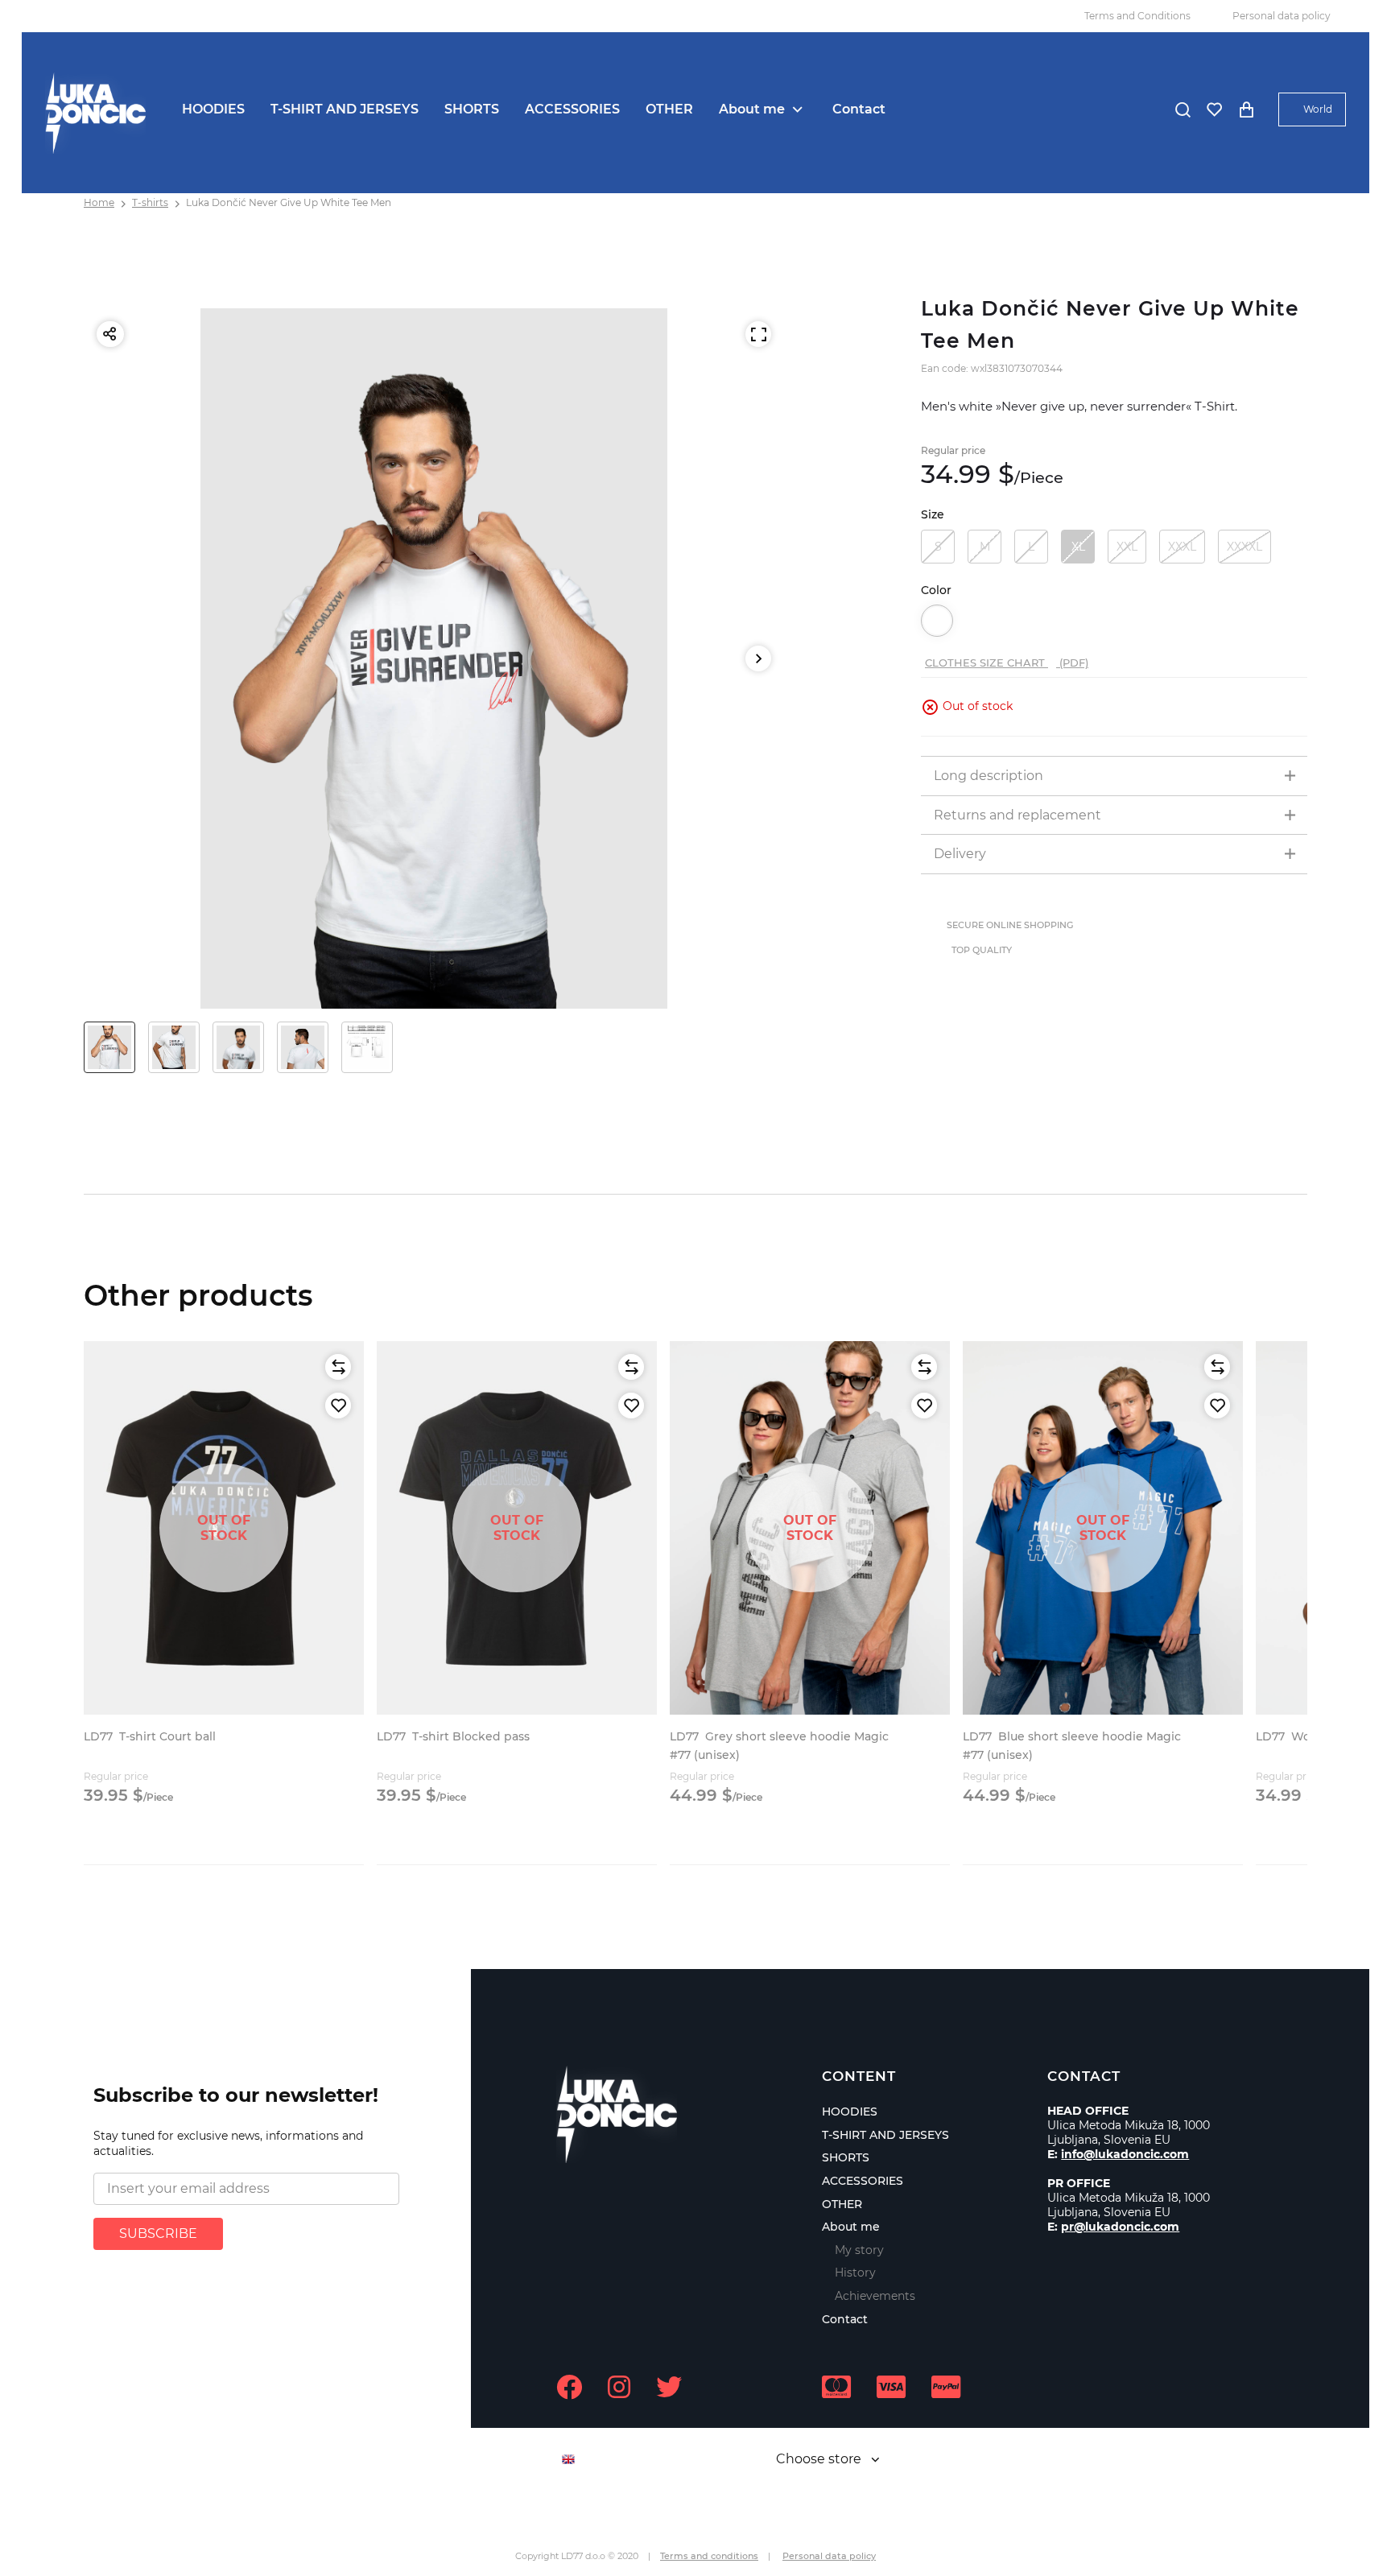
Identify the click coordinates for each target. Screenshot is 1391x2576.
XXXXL (1244, 547)
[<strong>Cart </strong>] (1246, 109)
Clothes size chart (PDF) (1007, 663)
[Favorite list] (1214, 109)
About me (752, 109)
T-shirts (150, 202)
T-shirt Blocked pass (453, 1736)
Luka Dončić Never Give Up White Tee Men (289, 202)
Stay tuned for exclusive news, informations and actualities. (228, 2144)
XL (1078, 547)
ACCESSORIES (572, 109)
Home (99, 202)
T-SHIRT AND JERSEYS (345, 109)
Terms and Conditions (1137, 16)
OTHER (669, 109)
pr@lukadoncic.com (1120, 2227)
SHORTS (472, 109)
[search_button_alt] (1183, 109)
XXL (1127, 547)
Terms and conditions (709, 2556)
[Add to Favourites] (338, 1406)
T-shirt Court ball (150, 1736)
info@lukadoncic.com (1125, 2154)
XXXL (1182, 547)
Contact (859, 109)
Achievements (875, 2296)
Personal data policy (1282, 16)
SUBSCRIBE (158, 2233)
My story (859, 2250)
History (855, 2273)
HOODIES (213, 109)
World (1318, 109)
